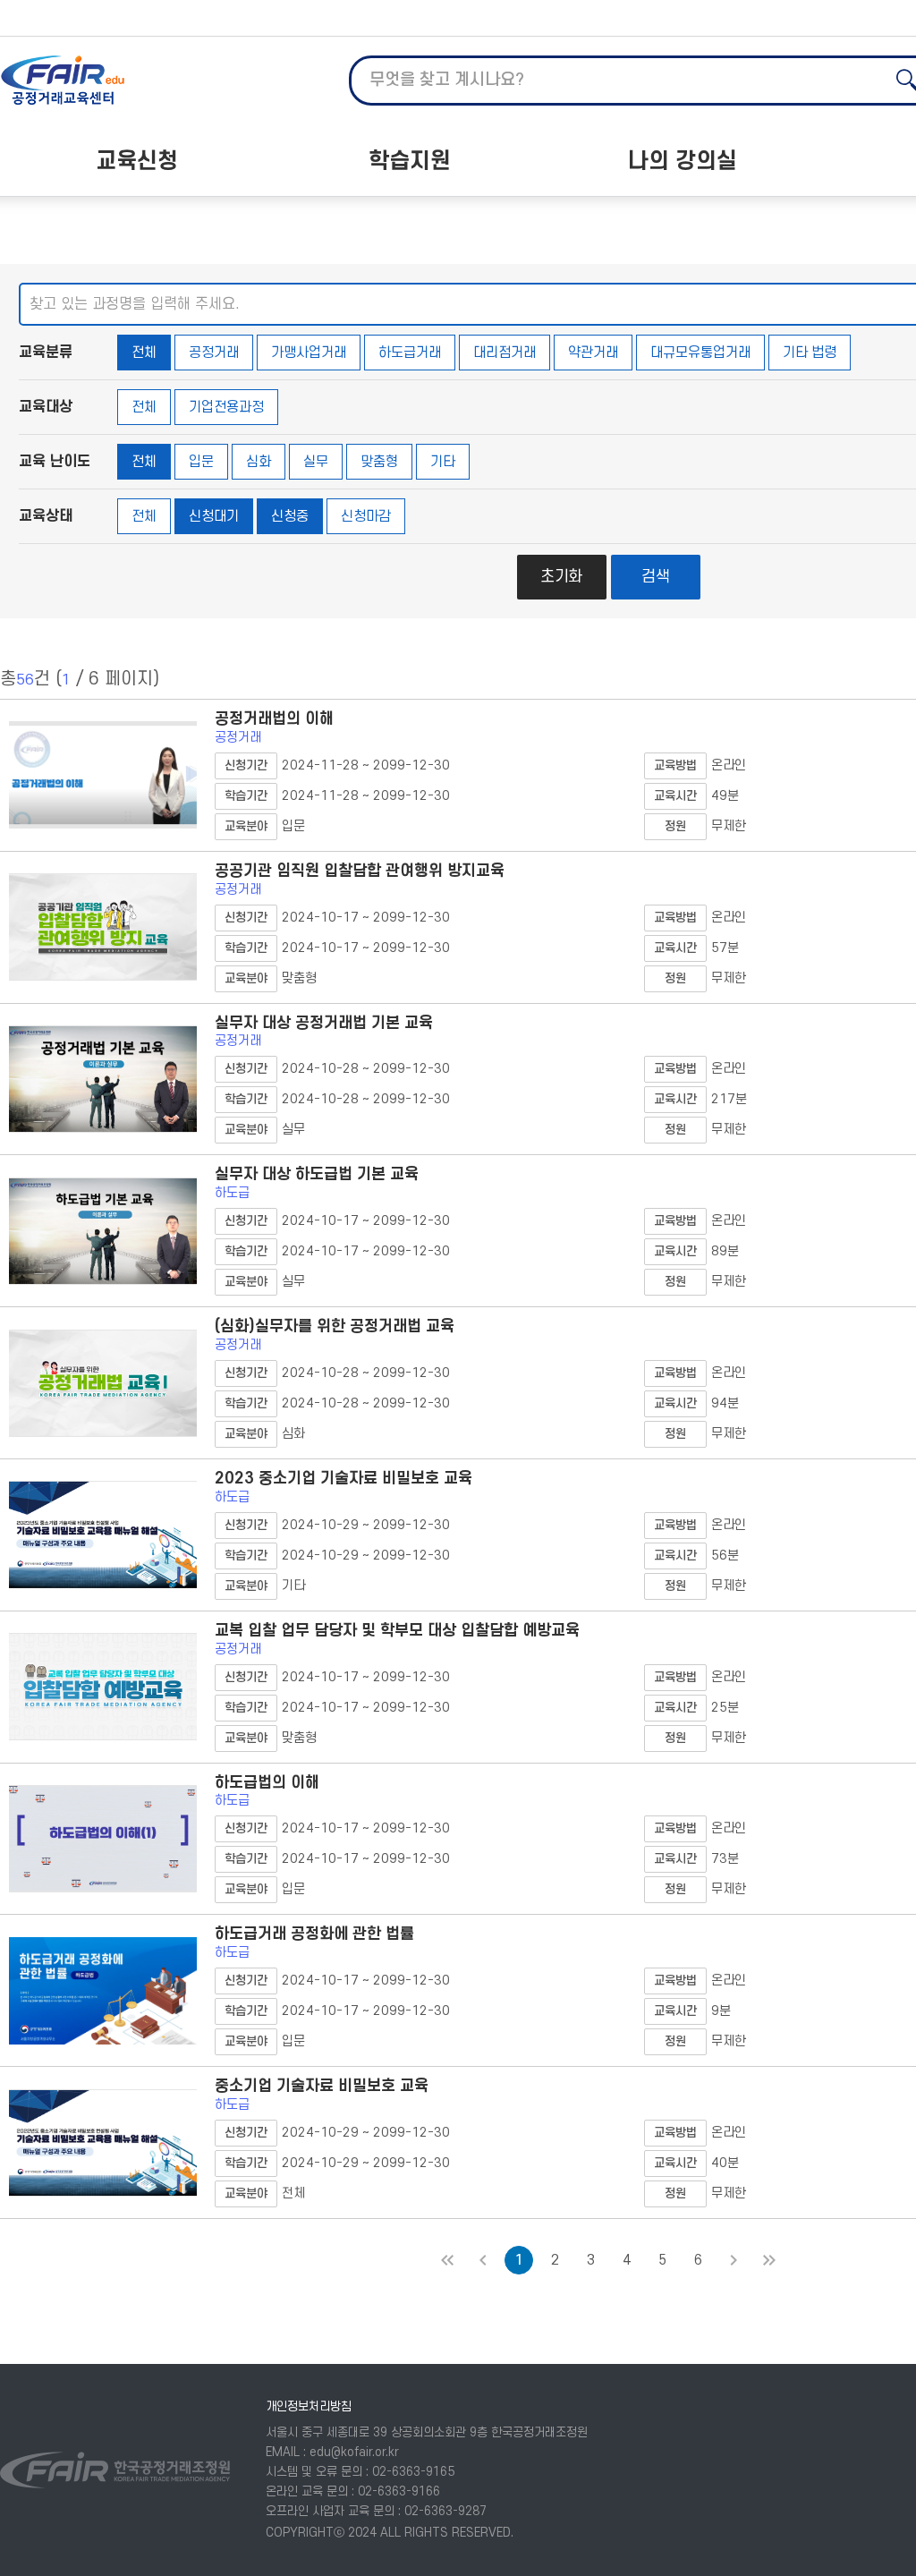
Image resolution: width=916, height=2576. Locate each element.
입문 (201, 462)
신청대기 (214, 516)
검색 (656, 577)
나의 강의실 (683, 161)
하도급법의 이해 (267, 1783)
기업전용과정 (226, 407)
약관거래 (593, 353)
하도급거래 (410, 353)
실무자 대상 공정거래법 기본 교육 (324, 1023)
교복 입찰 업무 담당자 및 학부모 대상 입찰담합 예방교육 (397, 1631)
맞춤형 (379, 462)
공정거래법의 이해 (274, 719)
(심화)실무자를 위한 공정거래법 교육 (335, 1326)
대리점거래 (505, 353)
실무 (316, 462)
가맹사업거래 (309, 353)
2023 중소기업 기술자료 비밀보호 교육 (343, 1479)
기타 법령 (810, 353)
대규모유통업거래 (700, 353)
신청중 (290, 516)
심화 (259, 462)
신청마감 (366, 516)
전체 (144, 353)
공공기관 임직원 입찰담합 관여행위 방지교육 (360, 871)
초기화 (561, 577)
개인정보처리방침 (309, 2406)
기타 (443, 462)
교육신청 (137, 161)
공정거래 (214, 353)
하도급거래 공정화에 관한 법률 (314, 1934)
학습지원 (410, 161)
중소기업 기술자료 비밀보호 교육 (322, 2086)
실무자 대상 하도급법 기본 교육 (317, 1174)
